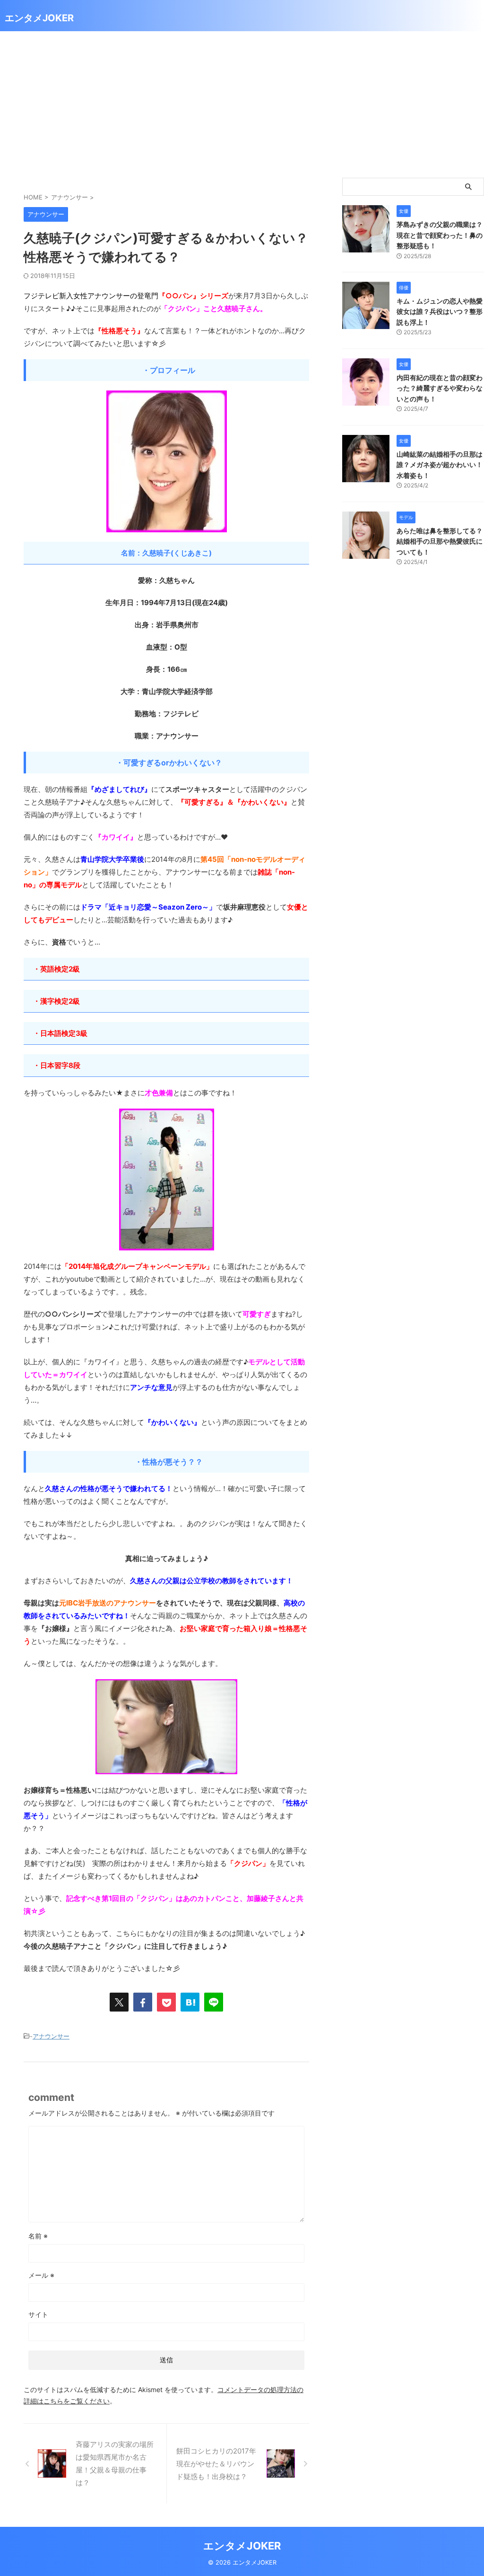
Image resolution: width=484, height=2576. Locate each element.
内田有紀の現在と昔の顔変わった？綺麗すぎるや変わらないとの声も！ (440, 388)
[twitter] (119, 2002)
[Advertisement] (242, 102)
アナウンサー (51, 2036)
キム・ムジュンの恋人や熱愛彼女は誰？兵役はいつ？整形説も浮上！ (440, 312)
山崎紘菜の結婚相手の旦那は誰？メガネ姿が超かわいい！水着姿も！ (440, 465)
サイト (38, 2314)
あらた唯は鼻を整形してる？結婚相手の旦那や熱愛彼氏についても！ (440, 541)
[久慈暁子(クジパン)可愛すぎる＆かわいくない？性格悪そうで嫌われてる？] (190, 2002)
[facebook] (143, 2002)
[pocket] (166, 2002)
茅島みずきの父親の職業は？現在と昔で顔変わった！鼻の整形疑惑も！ (440, 235)
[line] (214, 2002)
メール (41, 2275)
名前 (38, 2236)
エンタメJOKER (39, 18)
